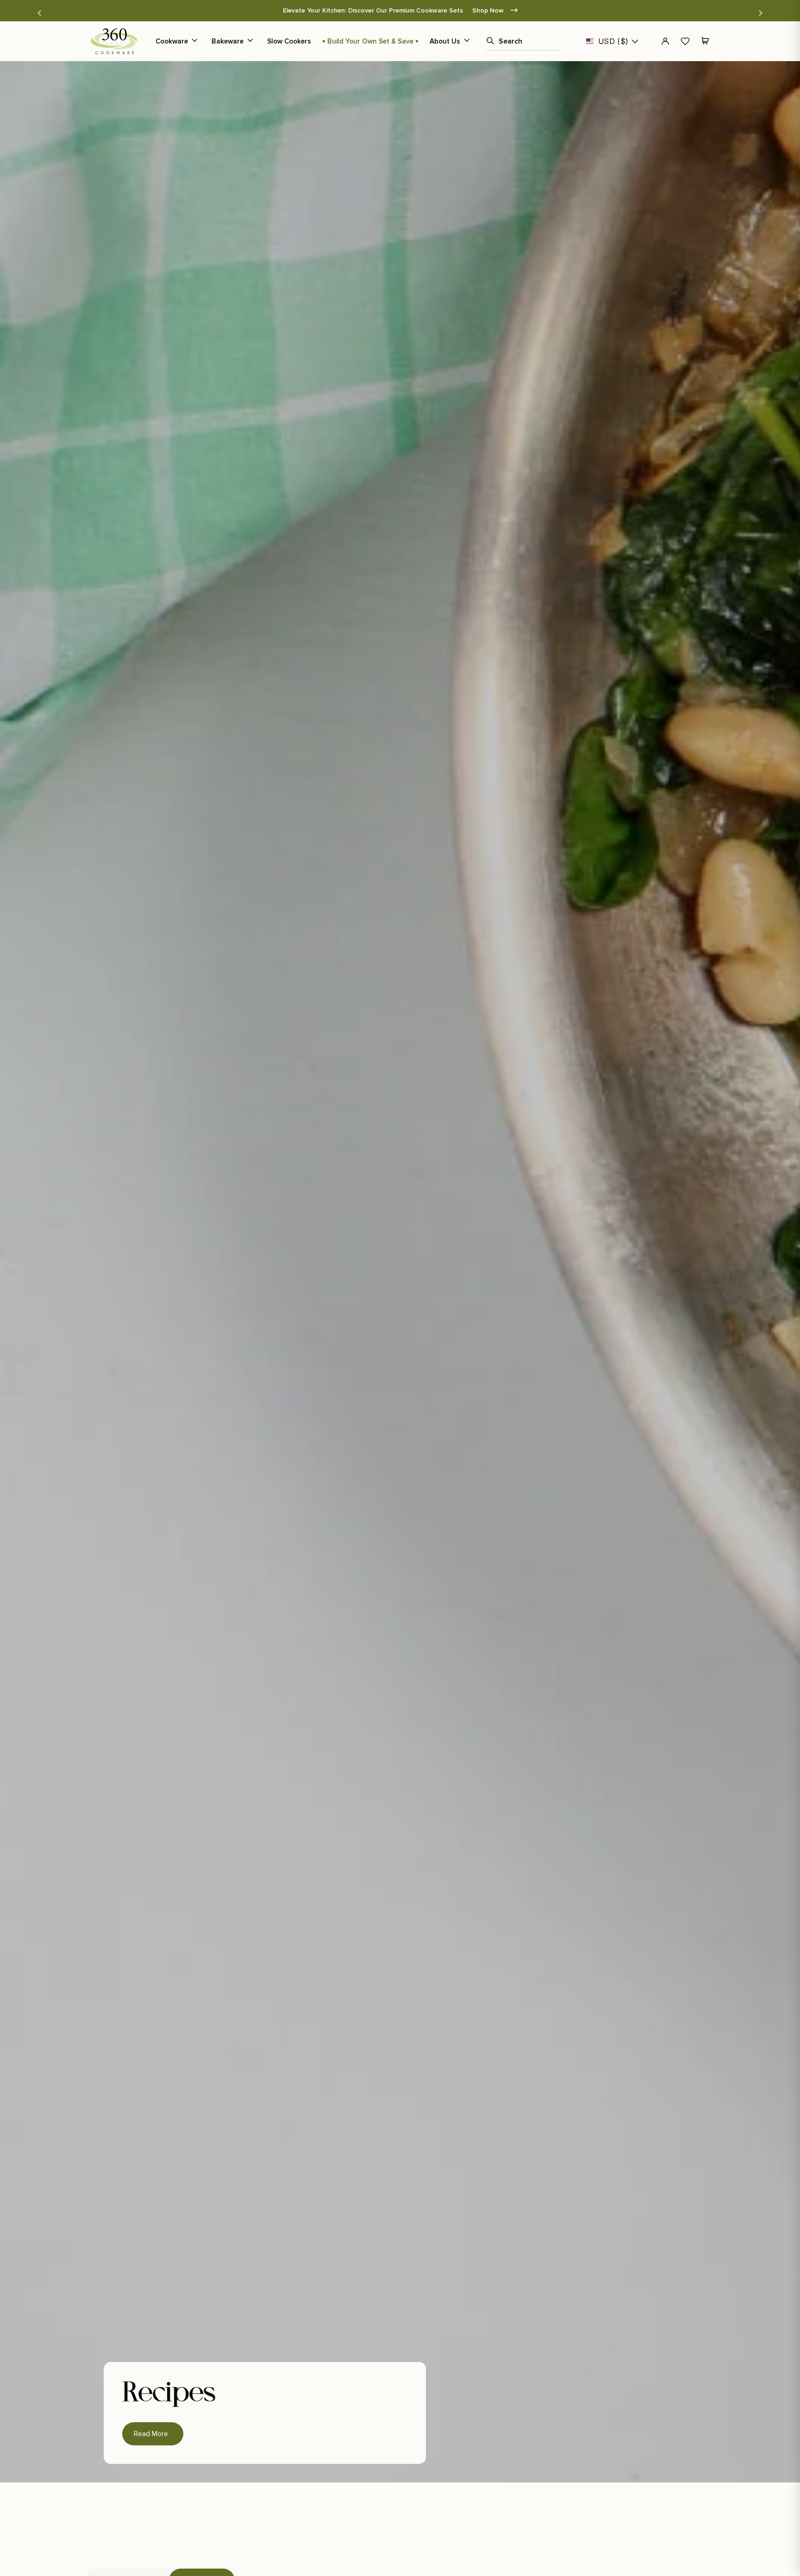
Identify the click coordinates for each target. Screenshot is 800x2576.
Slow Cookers (289, 41)
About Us (445, 41)
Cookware (172, 41)
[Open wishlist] (685, 41)
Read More (153, 2430)
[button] (39, 13)
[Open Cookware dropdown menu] (194, 41)
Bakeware (228, 41)
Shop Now (508, 10)
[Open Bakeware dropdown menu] (250, 41)
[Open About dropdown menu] (467, 41)
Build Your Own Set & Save (370, 41)
